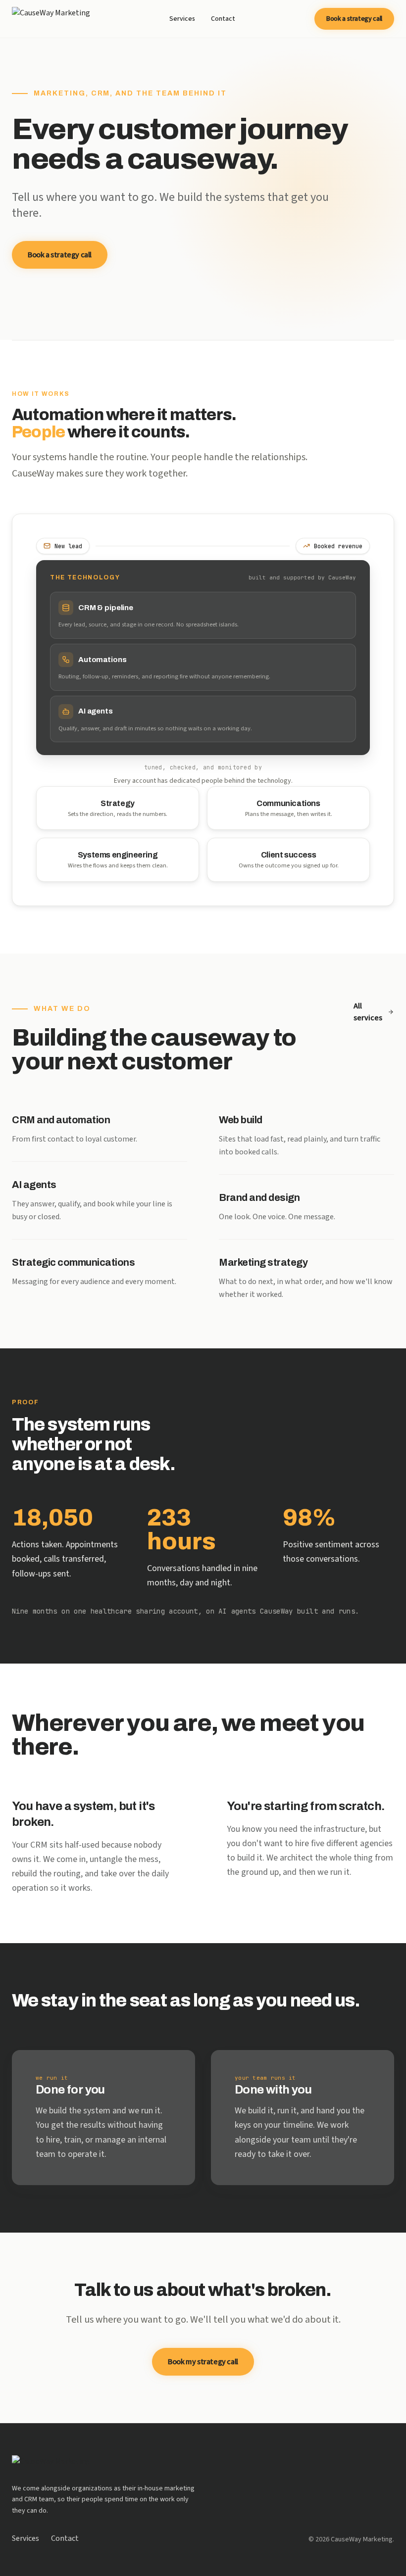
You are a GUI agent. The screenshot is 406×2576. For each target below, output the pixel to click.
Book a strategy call (354, 19)
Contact (223, 19)
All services (368, 1012)
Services (182, 19)
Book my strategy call (203, 2362)
